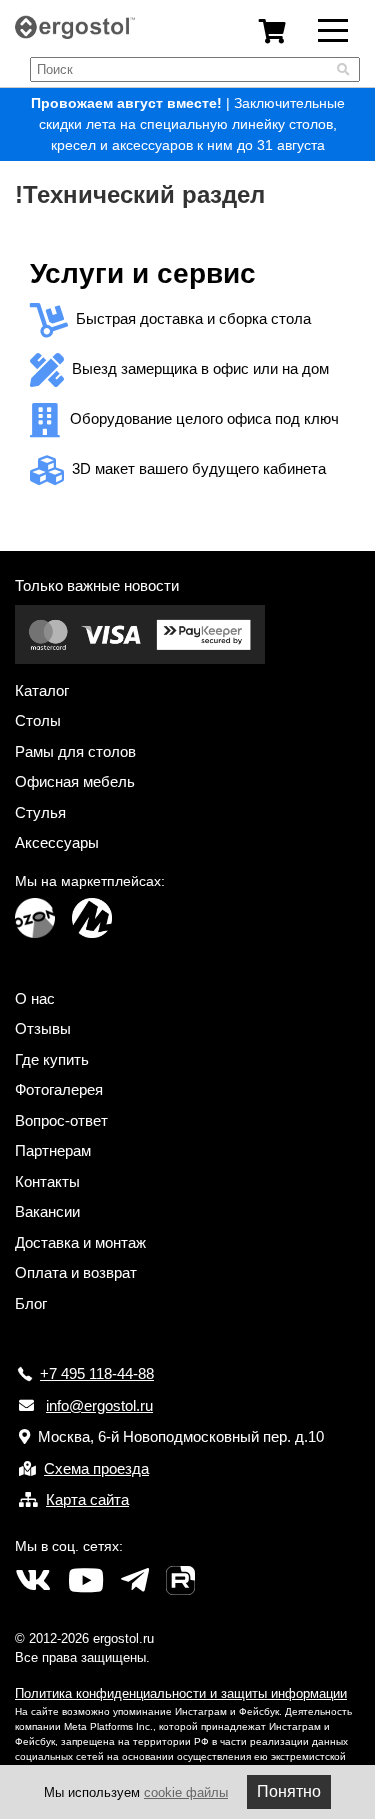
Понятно (289, 1791)
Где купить (52, 1059)
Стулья (40, 812)
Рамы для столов (75, 751)
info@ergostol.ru (99, 1405)
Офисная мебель (75, 781)
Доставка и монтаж (80, 1242)
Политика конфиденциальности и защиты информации (181, 1693)
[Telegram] (135, 1581)
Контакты (47, 1181)
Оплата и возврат (76, 1272)
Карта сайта (87, 1499)
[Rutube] (180, 1581)
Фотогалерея (59, 1089)
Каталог (42, 690)
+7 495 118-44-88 (97, 1373)
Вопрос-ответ (61, 1120)
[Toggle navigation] (333, 29)
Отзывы (43, 1028)
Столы (38, 720)
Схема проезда (96, 1468)
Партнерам (53, 1150)
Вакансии (47, 1211)
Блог (31, 1303)
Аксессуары (57, 842)
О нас (35, 998)
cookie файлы (186, 1792)
